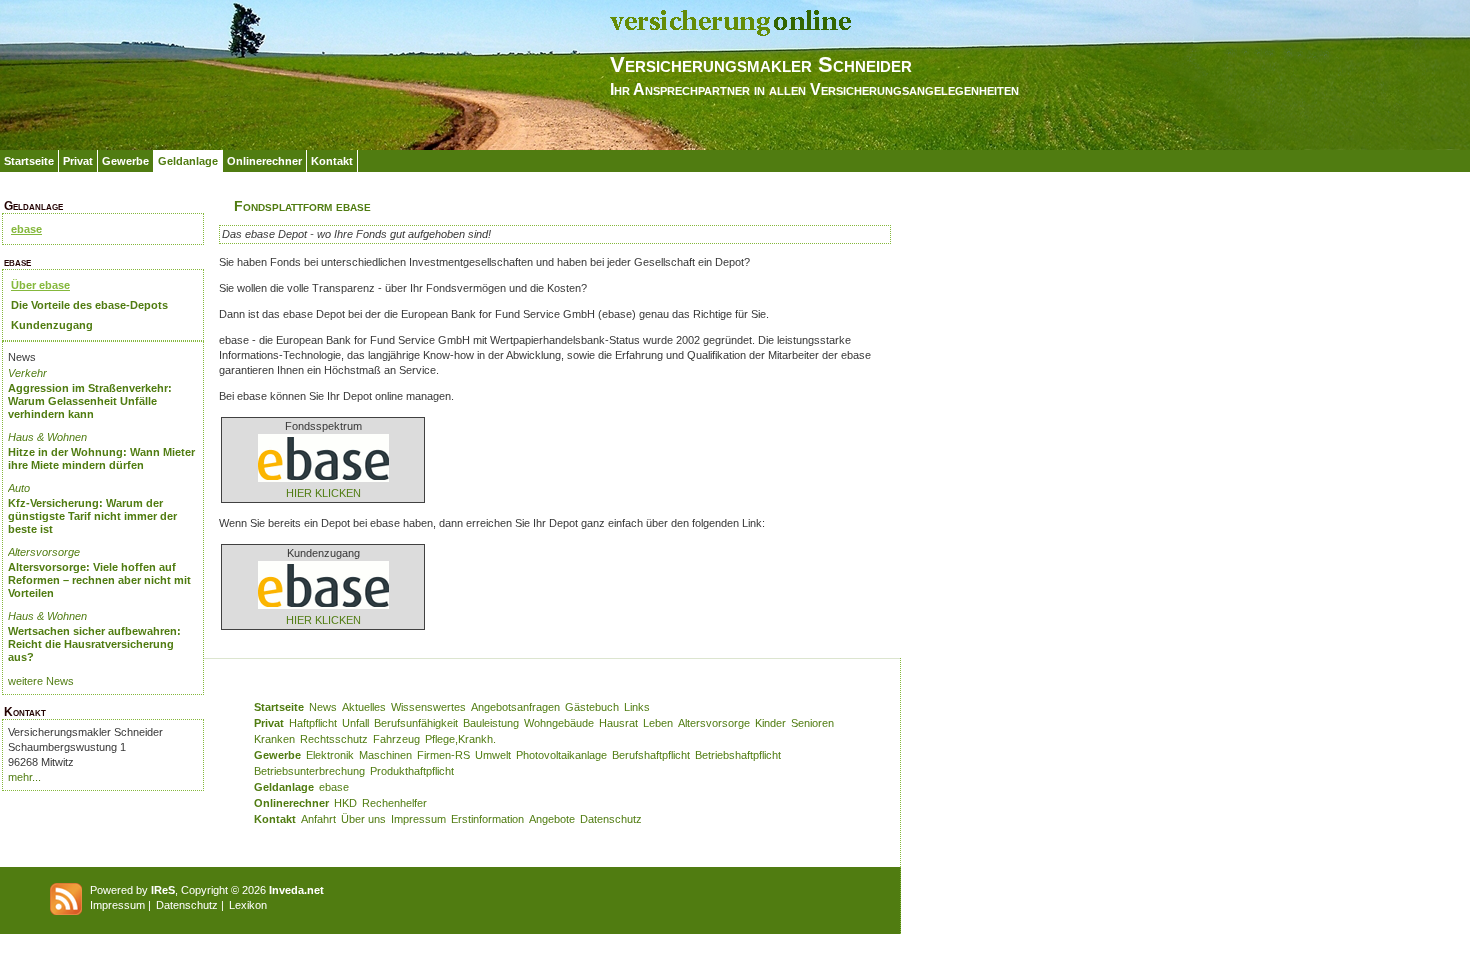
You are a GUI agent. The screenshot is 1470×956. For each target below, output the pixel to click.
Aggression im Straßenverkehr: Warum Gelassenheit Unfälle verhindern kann (90, 401)
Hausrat (618, 723)
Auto (19, 488)
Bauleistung (491, 723)
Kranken (274, 739)
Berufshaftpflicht (651, 755)
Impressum (418, 819)
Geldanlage (188, 161)
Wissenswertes (428, 707)
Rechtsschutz (334, 739)
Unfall (355, 723)
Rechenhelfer (394, 803)
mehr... (24, 777)
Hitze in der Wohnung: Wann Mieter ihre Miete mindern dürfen (101, 458)
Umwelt (493, 755)
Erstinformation (487, 819)
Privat (78, 161)
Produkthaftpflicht (412, 771)
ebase (26, 229)
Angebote (552, 819)
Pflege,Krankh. (460, 739)
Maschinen (385, 755)
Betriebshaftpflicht (738, 755)
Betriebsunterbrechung (309, 771)
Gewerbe (125, 161)
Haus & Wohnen (47, 437)
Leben (658, 723)
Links (637, 707)
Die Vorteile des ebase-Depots (89, 305)
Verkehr (27, 373)
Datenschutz (611, 819)
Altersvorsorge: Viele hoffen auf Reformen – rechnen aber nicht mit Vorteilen (99, 580)
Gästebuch (592, 707)
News (323, 707)
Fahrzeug (396, 739)
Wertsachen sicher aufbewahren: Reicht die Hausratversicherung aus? (94, 644)
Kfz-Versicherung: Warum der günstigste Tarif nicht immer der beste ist (92, 516)
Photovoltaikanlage (561, 755)
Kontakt (332, 161)
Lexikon (248, 905)
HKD (345, 803)
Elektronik (330, 755)
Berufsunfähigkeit (416, 723)
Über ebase (40, 285)
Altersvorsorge (44, 552)
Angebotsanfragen (515, 707)
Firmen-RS (443, 755)
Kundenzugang (52, 325)
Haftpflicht (313, 723)
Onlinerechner (264, 161)
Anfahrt (318, 819)
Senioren (812, 723)
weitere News (41, 681)
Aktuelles (364, 707)
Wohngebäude (559, 723)
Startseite (29, 161)
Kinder (770, 723)
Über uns (363, 819)
